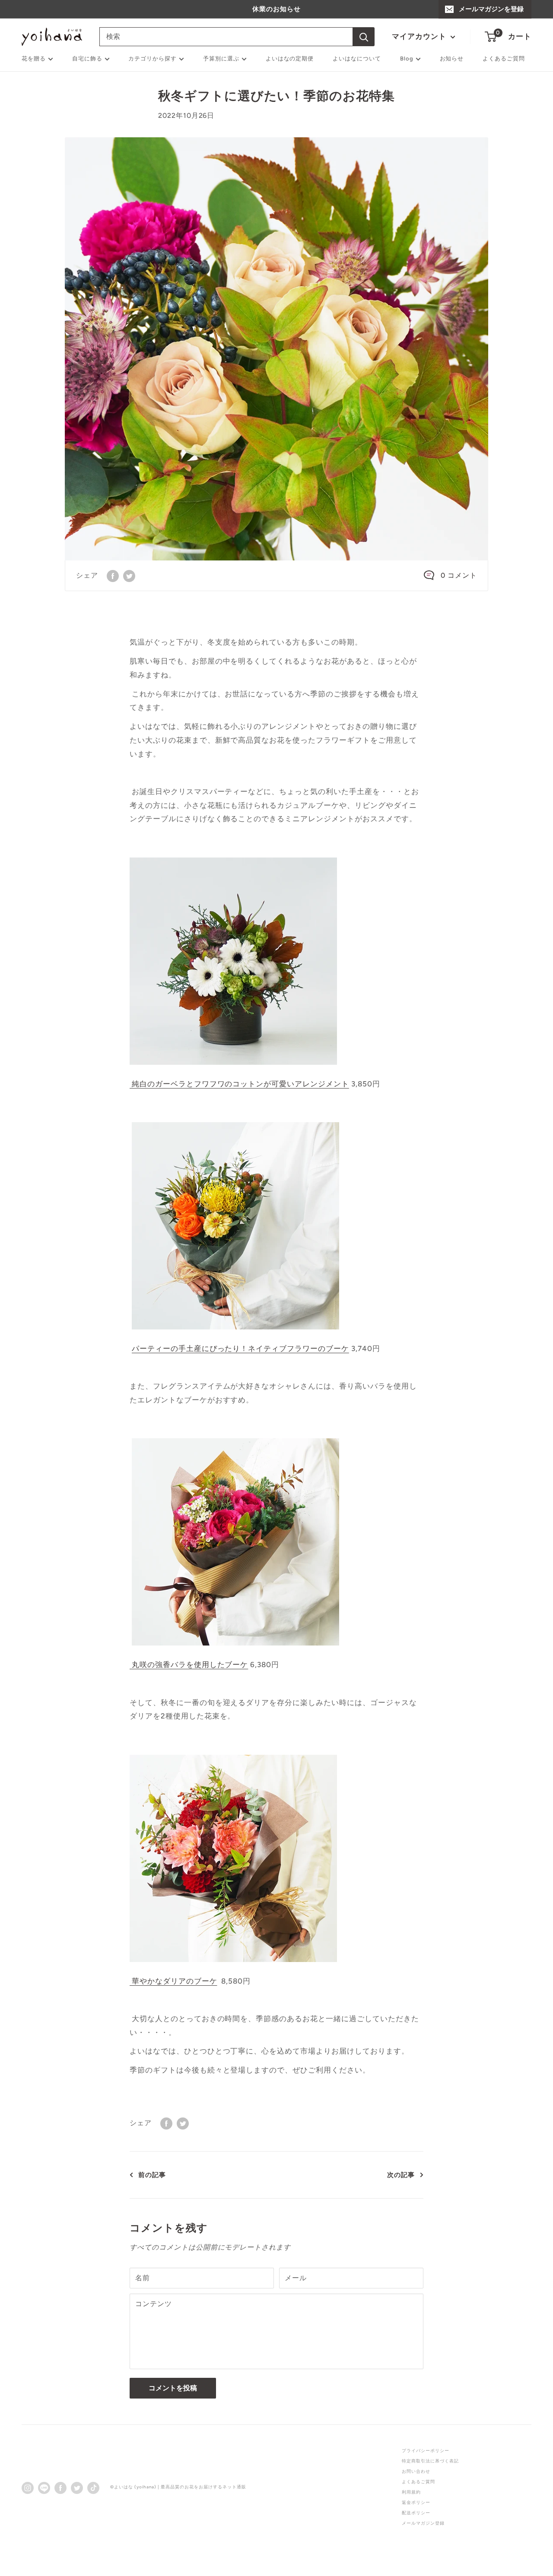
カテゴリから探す (153, 59)
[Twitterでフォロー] (77, 2487)
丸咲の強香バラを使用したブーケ (189, 1665)
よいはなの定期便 (290, 59)
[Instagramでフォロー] (28, 2487)
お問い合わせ (416, 2471)
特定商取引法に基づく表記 (430, 2461)
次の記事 (401, 2175)
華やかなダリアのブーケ (173, 1981)
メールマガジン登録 (423, 2523)
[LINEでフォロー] (44, 2487)
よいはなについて (357, 59)
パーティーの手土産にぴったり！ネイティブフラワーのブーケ (240, 1348)
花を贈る (34, 59)
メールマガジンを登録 (491, 9)
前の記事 (152, 2175)
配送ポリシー (416, 2513)
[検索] (364, 37)
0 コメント (459, 575)
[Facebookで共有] (113, 576)
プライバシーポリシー (426, 2451)
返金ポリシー (416, 2502)
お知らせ (452, 59)
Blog (407, 59)
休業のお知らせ (276, 9)
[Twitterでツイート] (129, 576)
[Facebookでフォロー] (60, 2487)
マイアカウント (420, 36)
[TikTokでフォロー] (93, 2487)
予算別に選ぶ (221, 59)
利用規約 (411, 2492)
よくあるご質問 (504, 59)
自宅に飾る (87, 59)
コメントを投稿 (173, 2388)
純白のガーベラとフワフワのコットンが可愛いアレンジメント (239, 1084)
